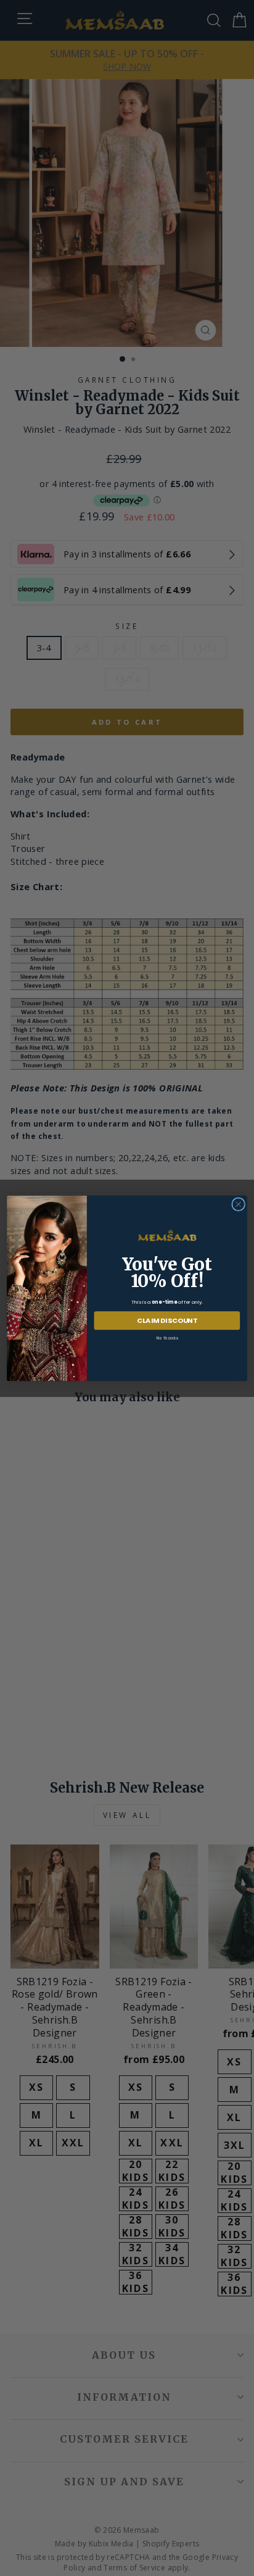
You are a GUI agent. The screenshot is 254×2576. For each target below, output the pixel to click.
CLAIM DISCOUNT (167, 1320)
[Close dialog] (238, 1204)
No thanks (167, 1338)
